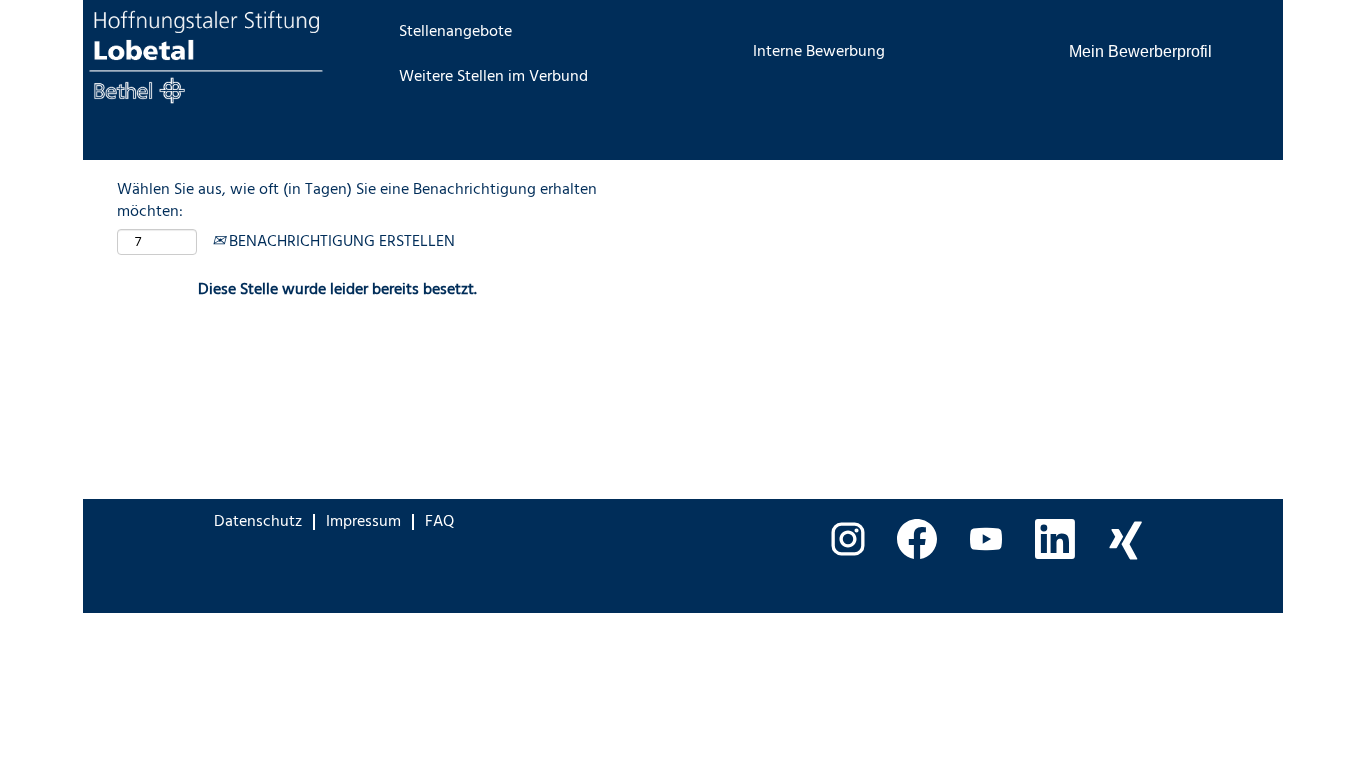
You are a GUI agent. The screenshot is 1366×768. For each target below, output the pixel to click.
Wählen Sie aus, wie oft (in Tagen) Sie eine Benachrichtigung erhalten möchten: (357, 202)
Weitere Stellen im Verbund (493, 77)
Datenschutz (258, 522)
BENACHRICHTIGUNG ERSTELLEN (340, 242)
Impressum (363, 522)
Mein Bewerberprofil (1140, 51)
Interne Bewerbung (819, 52)
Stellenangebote (455, 32)
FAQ (439, 522)
